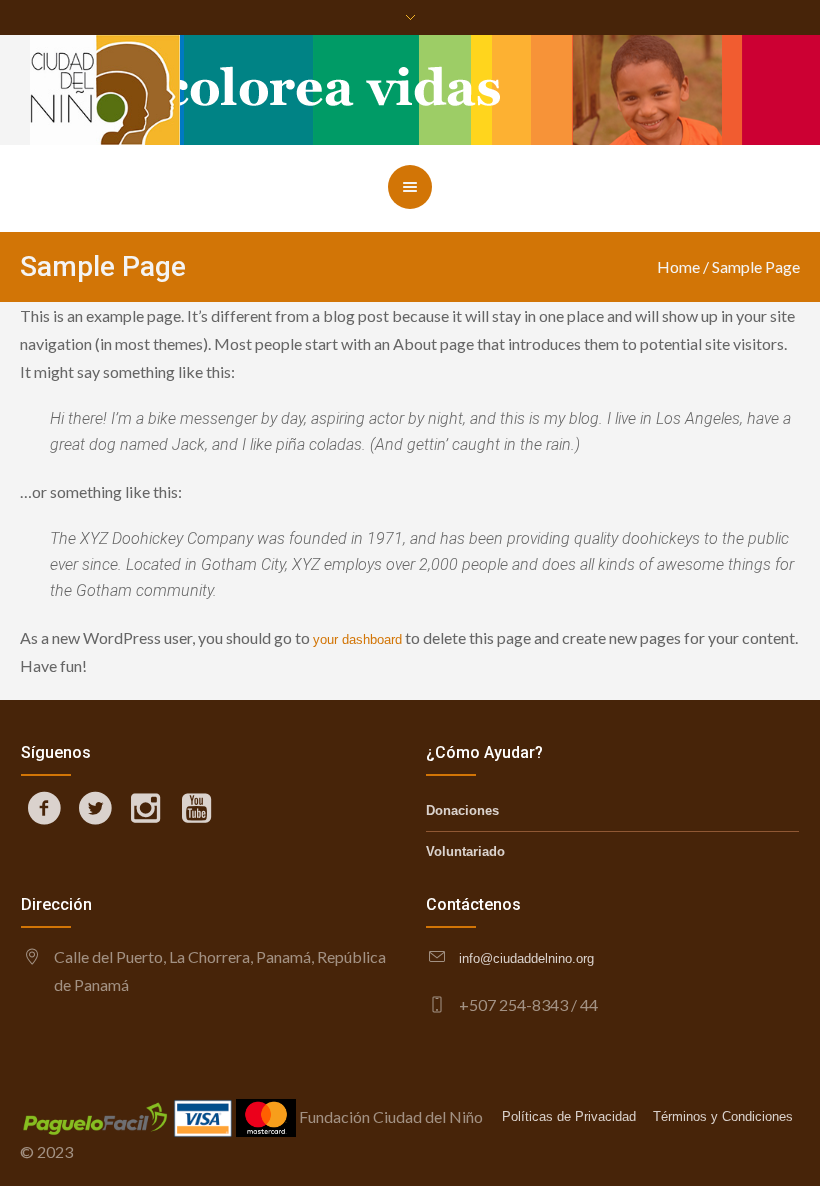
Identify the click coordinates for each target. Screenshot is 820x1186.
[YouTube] (196, 808)
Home (678, 266)
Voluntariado (465, 851)
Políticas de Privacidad (569, 1116)
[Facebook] (45, 808)
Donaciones (462, 810)
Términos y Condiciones (723, 1116)
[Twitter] (95, 808)
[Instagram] (146, 808)
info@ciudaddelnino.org (526, 958)
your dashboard (357, 639)
